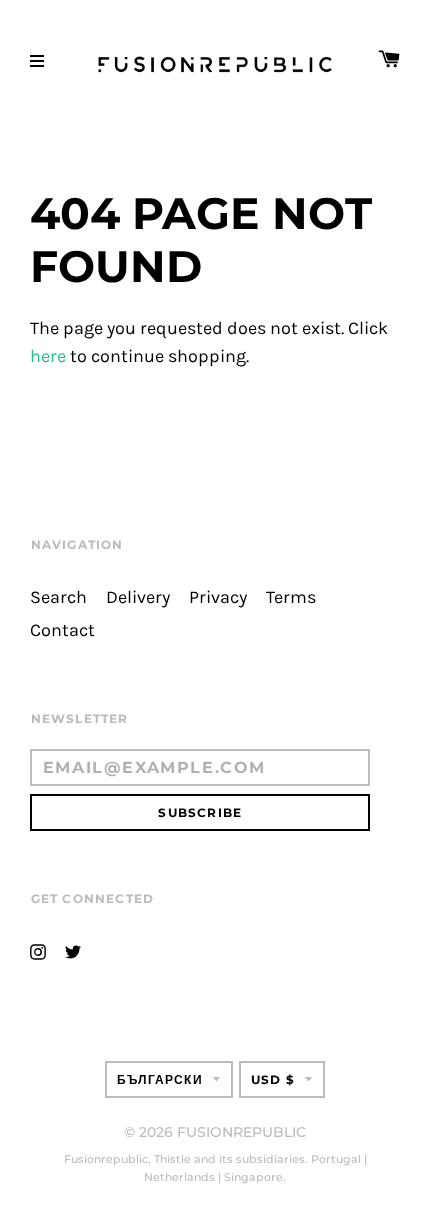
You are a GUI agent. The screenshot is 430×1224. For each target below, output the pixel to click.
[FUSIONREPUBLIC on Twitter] (73, 950)
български (160, 1079)
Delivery (138, 597)
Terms (291, 597)
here (48, 356)
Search (58, 597)
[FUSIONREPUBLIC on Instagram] (38, 950)
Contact (62, 630)
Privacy (218, 597)
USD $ (273, 1079)
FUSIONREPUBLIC (241, 1132)
